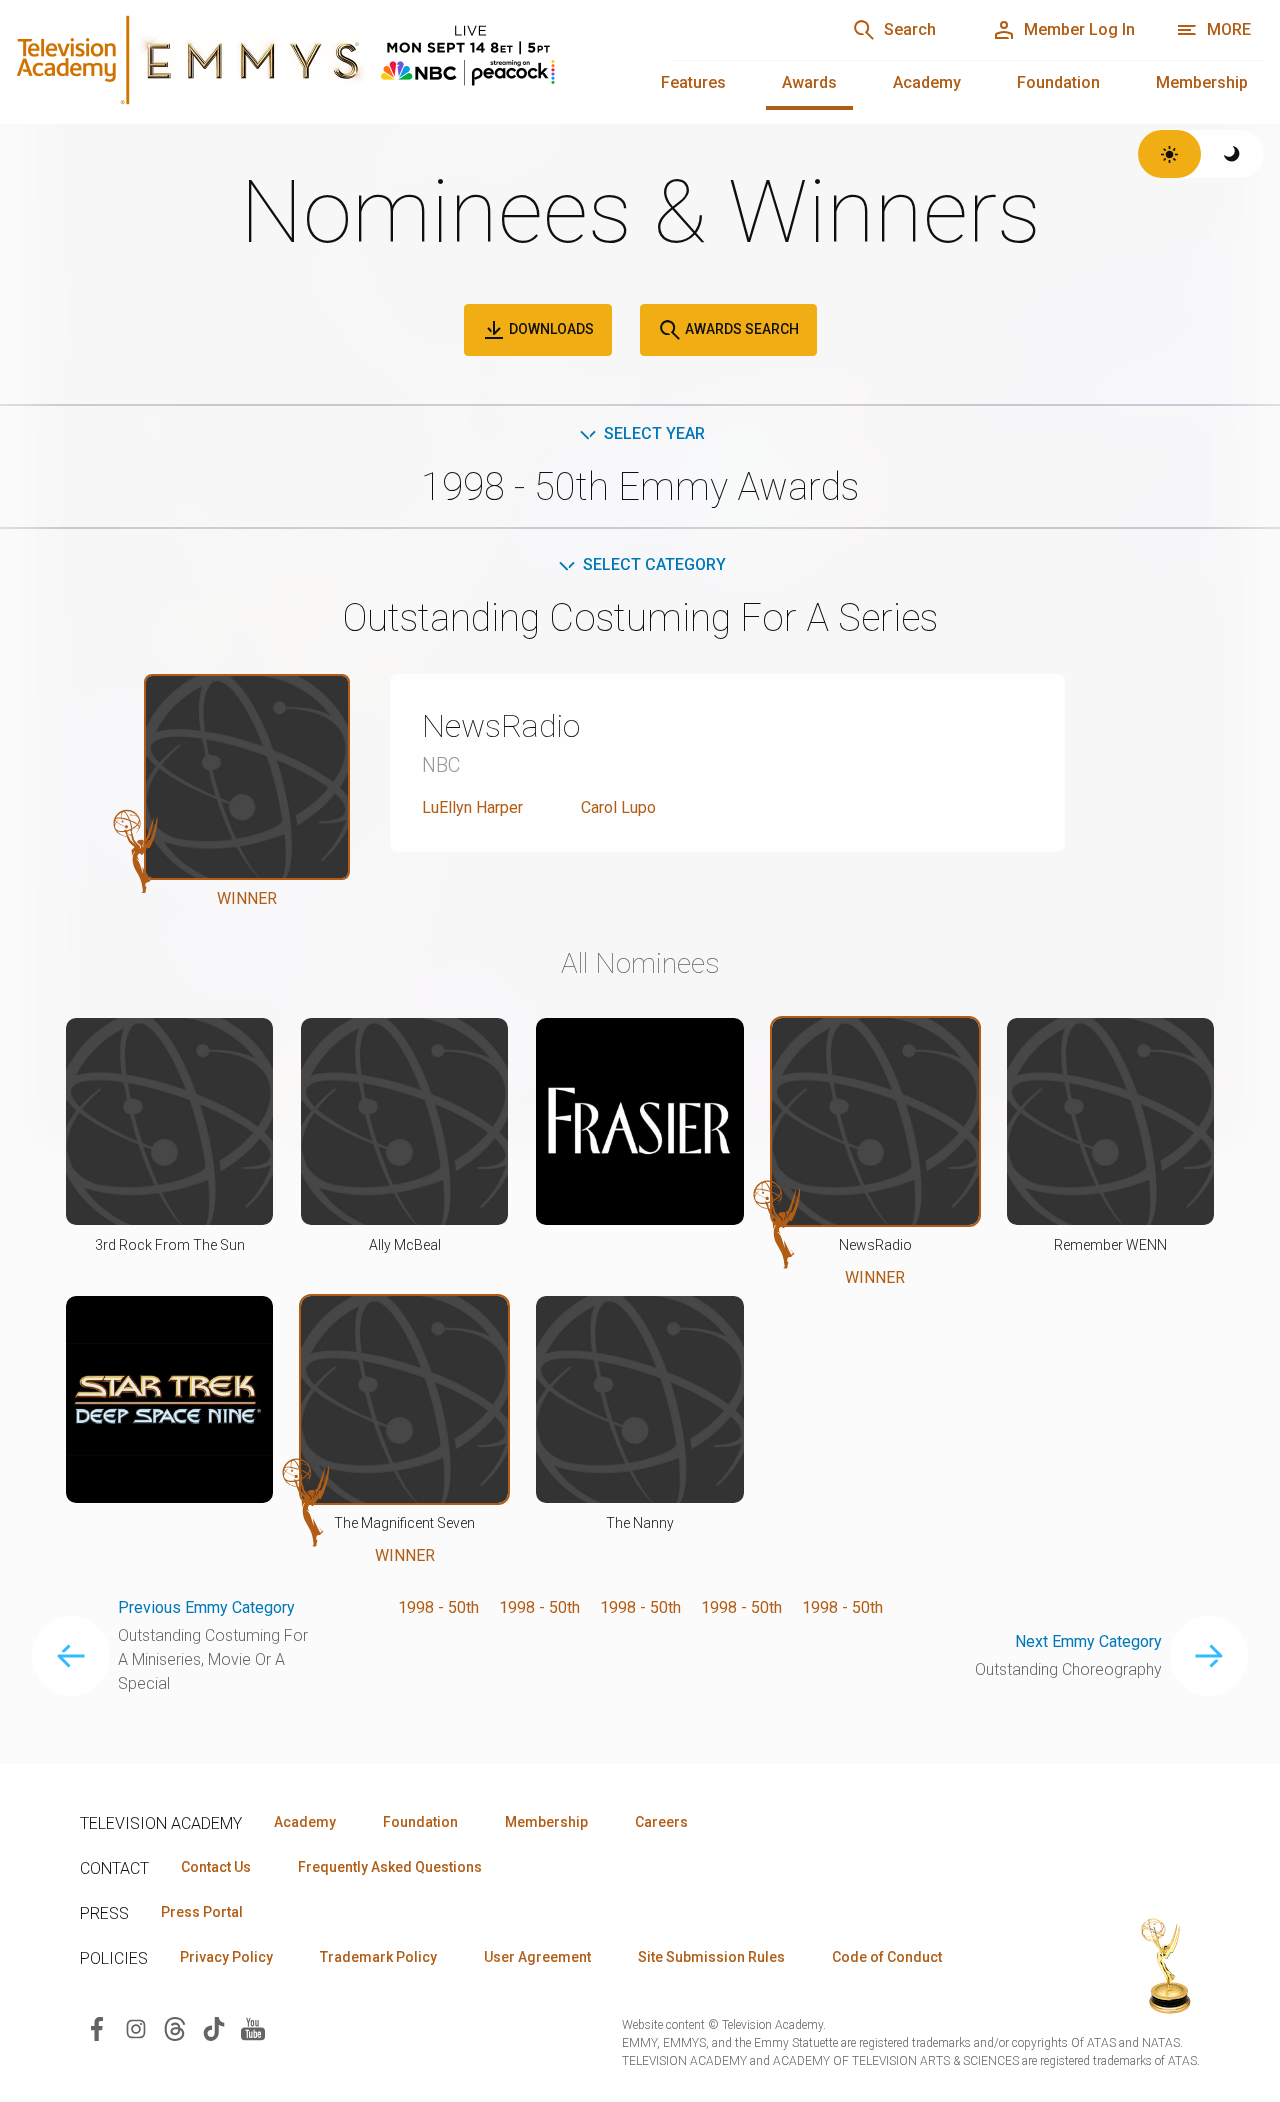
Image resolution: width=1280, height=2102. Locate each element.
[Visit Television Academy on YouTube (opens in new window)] (253, 2027)
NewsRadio (501, 726)
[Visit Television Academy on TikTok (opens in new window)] (214, 2027)
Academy (927, 82)
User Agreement (537, 1957)
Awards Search (740, 329)
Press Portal (202, 1912)
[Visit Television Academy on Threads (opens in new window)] (175, 2027)
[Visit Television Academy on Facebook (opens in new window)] (97, 2027)
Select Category (654, 564)
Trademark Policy (378, 1957)
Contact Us (216, 1867)
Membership (1202, 82)
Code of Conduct (887, 1957)
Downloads (550, 329)
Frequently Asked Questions (390, 1867)
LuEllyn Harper (472, 807)
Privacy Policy (226, 1957)
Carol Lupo (618, 807)
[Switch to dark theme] (1232, 154)
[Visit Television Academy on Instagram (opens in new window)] (136, 2027)
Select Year (654, 433)
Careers (661, 1822)
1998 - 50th (438, 1607)
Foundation (1058, 82)
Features (693, 82)
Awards (809, 82)
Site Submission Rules (711, 1957)
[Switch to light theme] (1169, 154)
